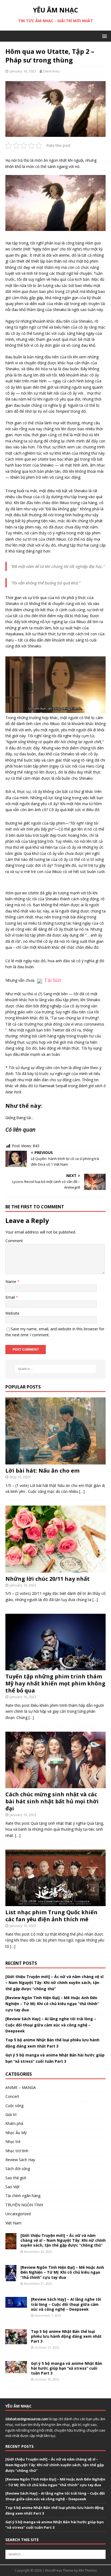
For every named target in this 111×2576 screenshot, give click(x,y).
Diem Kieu (52, 71)
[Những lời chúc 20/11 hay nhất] (55, 1569)
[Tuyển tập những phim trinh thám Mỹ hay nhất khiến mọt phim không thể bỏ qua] (55, 1667)
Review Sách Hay (20, 2160)
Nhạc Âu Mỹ (16, 2133)
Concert (12, 2096)
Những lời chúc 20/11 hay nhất (48, 1579)
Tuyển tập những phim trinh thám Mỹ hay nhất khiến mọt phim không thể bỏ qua (55, 1683)
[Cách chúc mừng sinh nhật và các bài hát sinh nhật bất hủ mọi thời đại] (55, 1785)
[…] (82, 1491)
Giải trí (11, 2114)
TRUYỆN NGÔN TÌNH (24, 2205)
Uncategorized (18, 2214)
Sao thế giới (16, 2178)
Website (12, 1313)
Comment (14, 1241)
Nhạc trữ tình (17, 2151)
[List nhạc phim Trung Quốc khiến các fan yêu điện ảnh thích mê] (55, 1903)
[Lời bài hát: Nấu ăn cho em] (55, 1461)
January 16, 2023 (23, 71)
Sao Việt (13, 2187)
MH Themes (88, 2570)
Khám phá (14, 2123)
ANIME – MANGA (21, 2087)
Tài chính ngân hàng (23, 2196)
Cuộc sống (14, 2106)
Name (11, 1282)
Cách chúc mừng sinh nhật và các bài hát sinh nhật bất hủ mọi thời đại (52, 1801)
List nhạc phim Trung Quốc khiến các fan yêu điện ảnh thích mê (51, 1916)
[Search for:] (56, 1369)
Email (11, 1297)
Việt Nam (13, 2223)
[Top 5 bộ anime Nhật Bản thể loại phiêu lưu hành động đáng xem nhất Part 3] (16, 2341)
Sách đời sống (18, 2169)
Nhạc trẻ (13, 2142)
